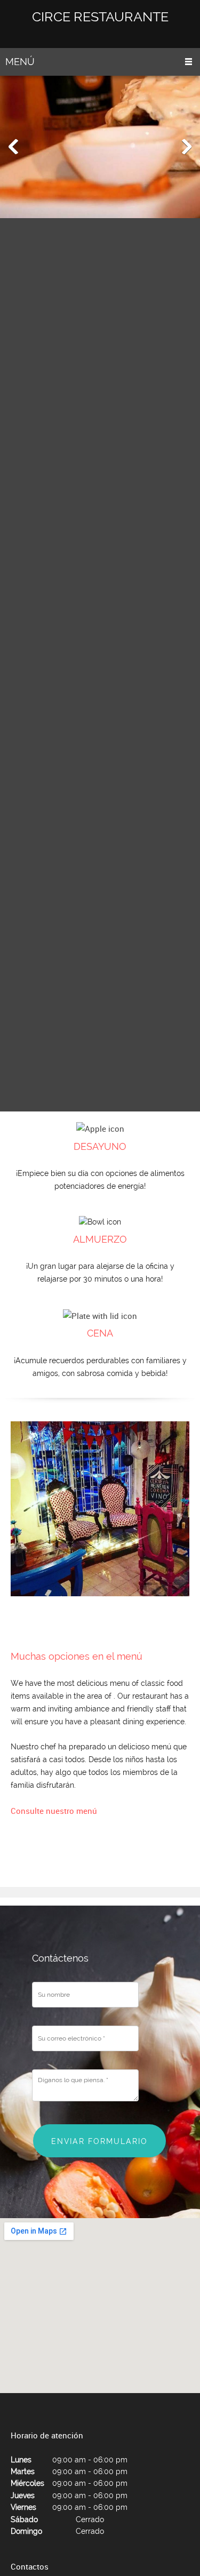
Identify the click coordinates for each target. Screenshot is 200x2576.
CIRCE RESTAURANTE (100, 17)
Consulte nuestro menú (54, 1811)
